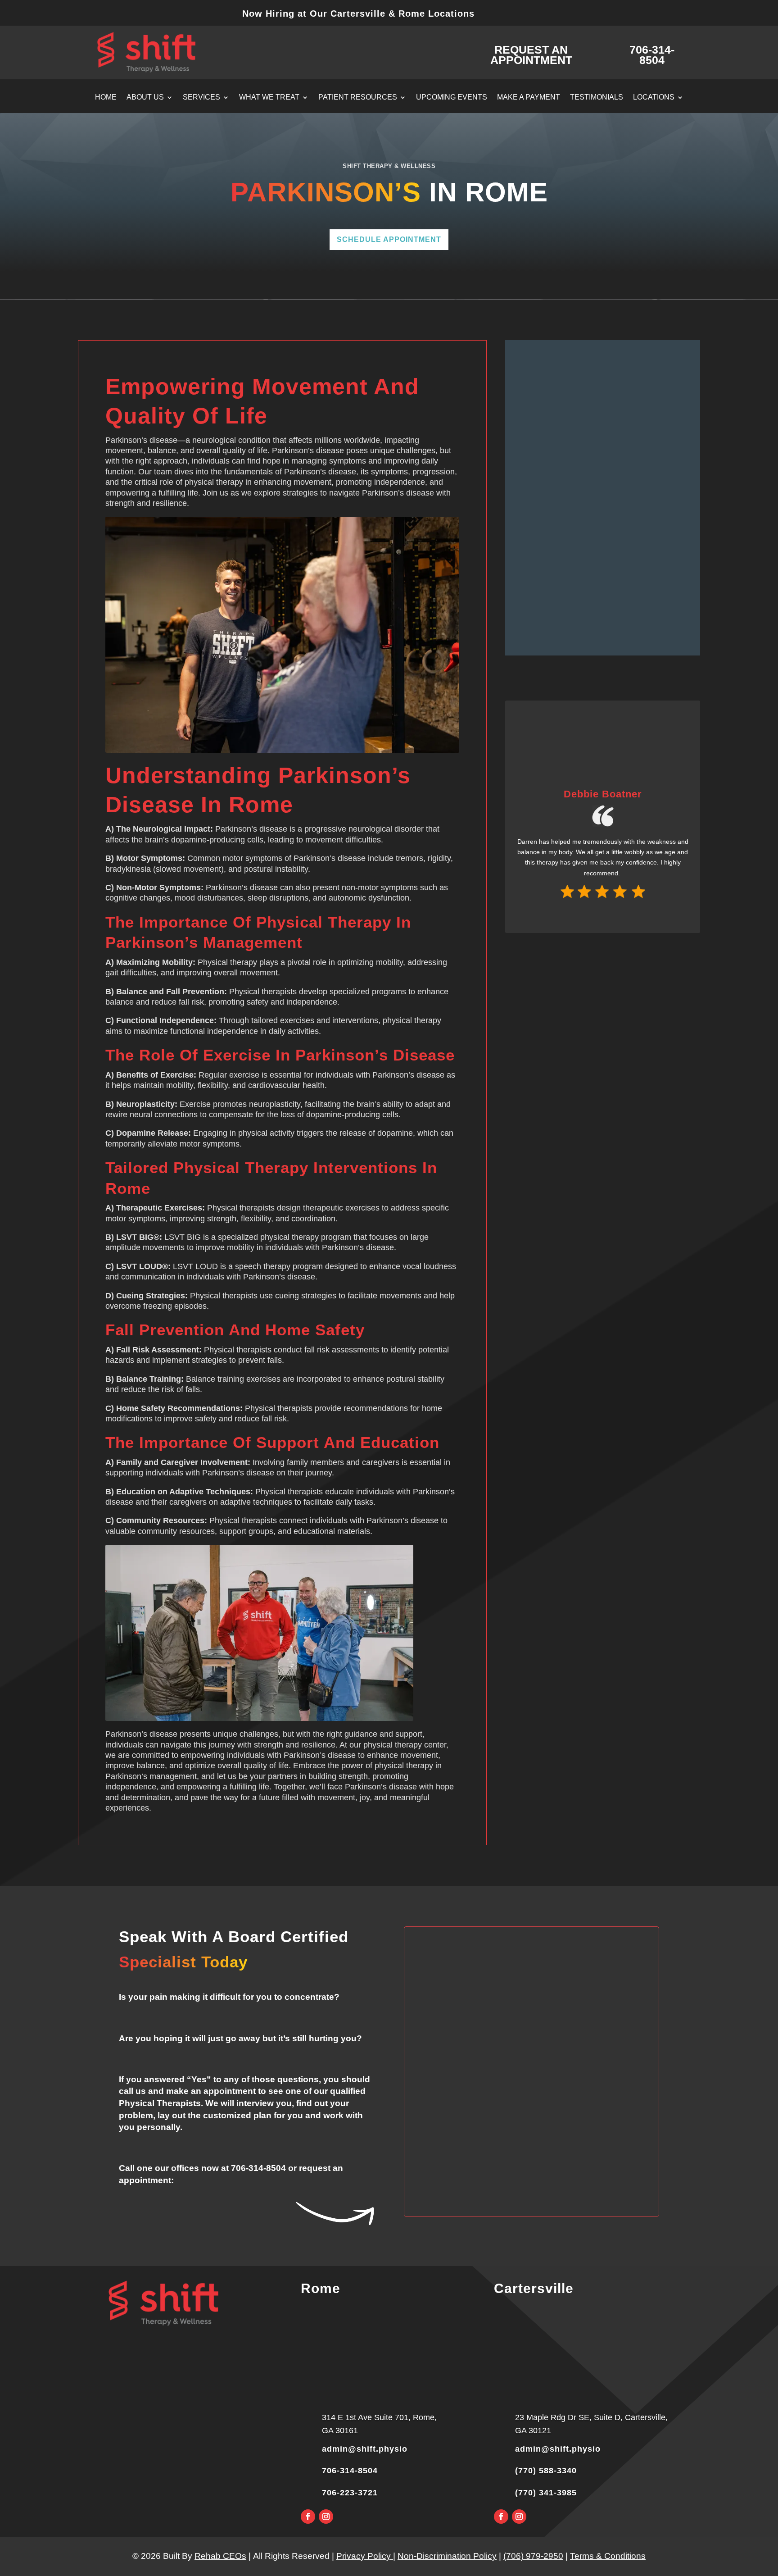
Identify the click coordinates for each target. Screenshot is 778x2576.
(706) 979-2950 (533, 2556)
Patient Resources (358, 98)
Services (201, 98)
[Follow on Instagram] (326, 2517)
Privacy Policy (365, 2556)
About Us (145, 98)
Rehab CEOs (220, 2556)
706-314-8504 (258, 2168)
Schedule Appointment (389, 239)
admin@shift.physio (365, 2449)
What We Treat (269, 98)
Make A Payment (529, 98)
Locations (654, 98)
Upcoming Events (452, 98)
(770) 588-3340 (546, 2471)
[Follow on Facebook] (308, 2517)
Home (106, 98)
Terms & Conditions (608, 2556)
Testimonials (597, 98)
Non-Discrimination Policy (447, 2556)
